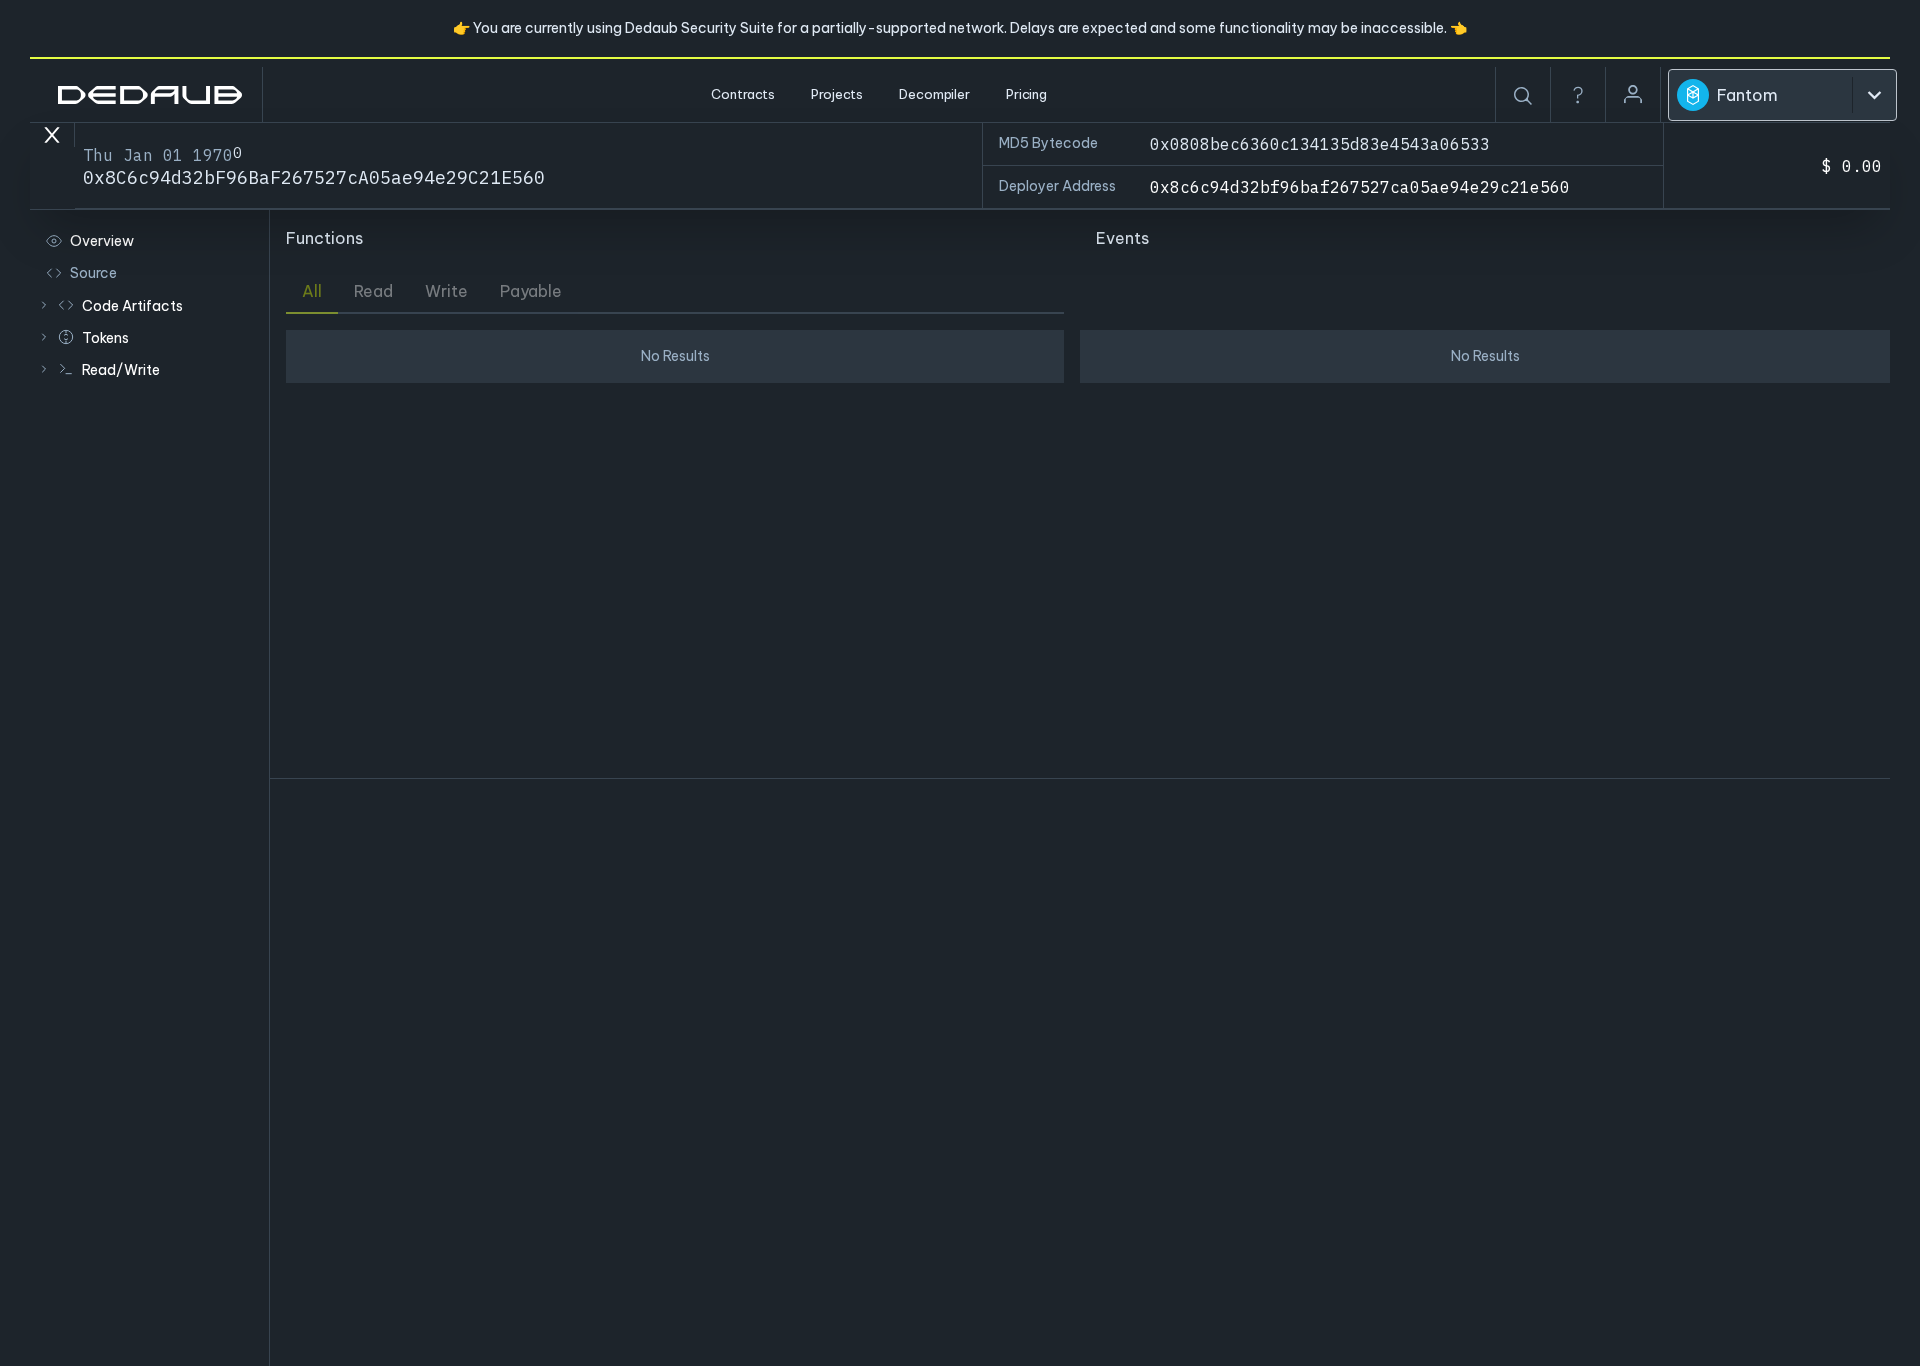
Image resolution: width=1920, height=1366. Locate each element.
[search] (1523, 96)
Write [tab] (446, 291)
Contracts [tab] (743, 94)
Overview (102, 241)
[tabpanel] (675, 546)
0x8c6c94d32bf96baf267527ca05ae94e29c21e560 (1360, 187)
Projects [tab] (837, 94)
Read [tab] (373, 291)
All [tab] (312, 291)
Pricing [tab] (1026, 94)
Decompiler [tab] (934, 94)
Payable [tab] (531, 291)
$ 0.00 (1852, 166)
